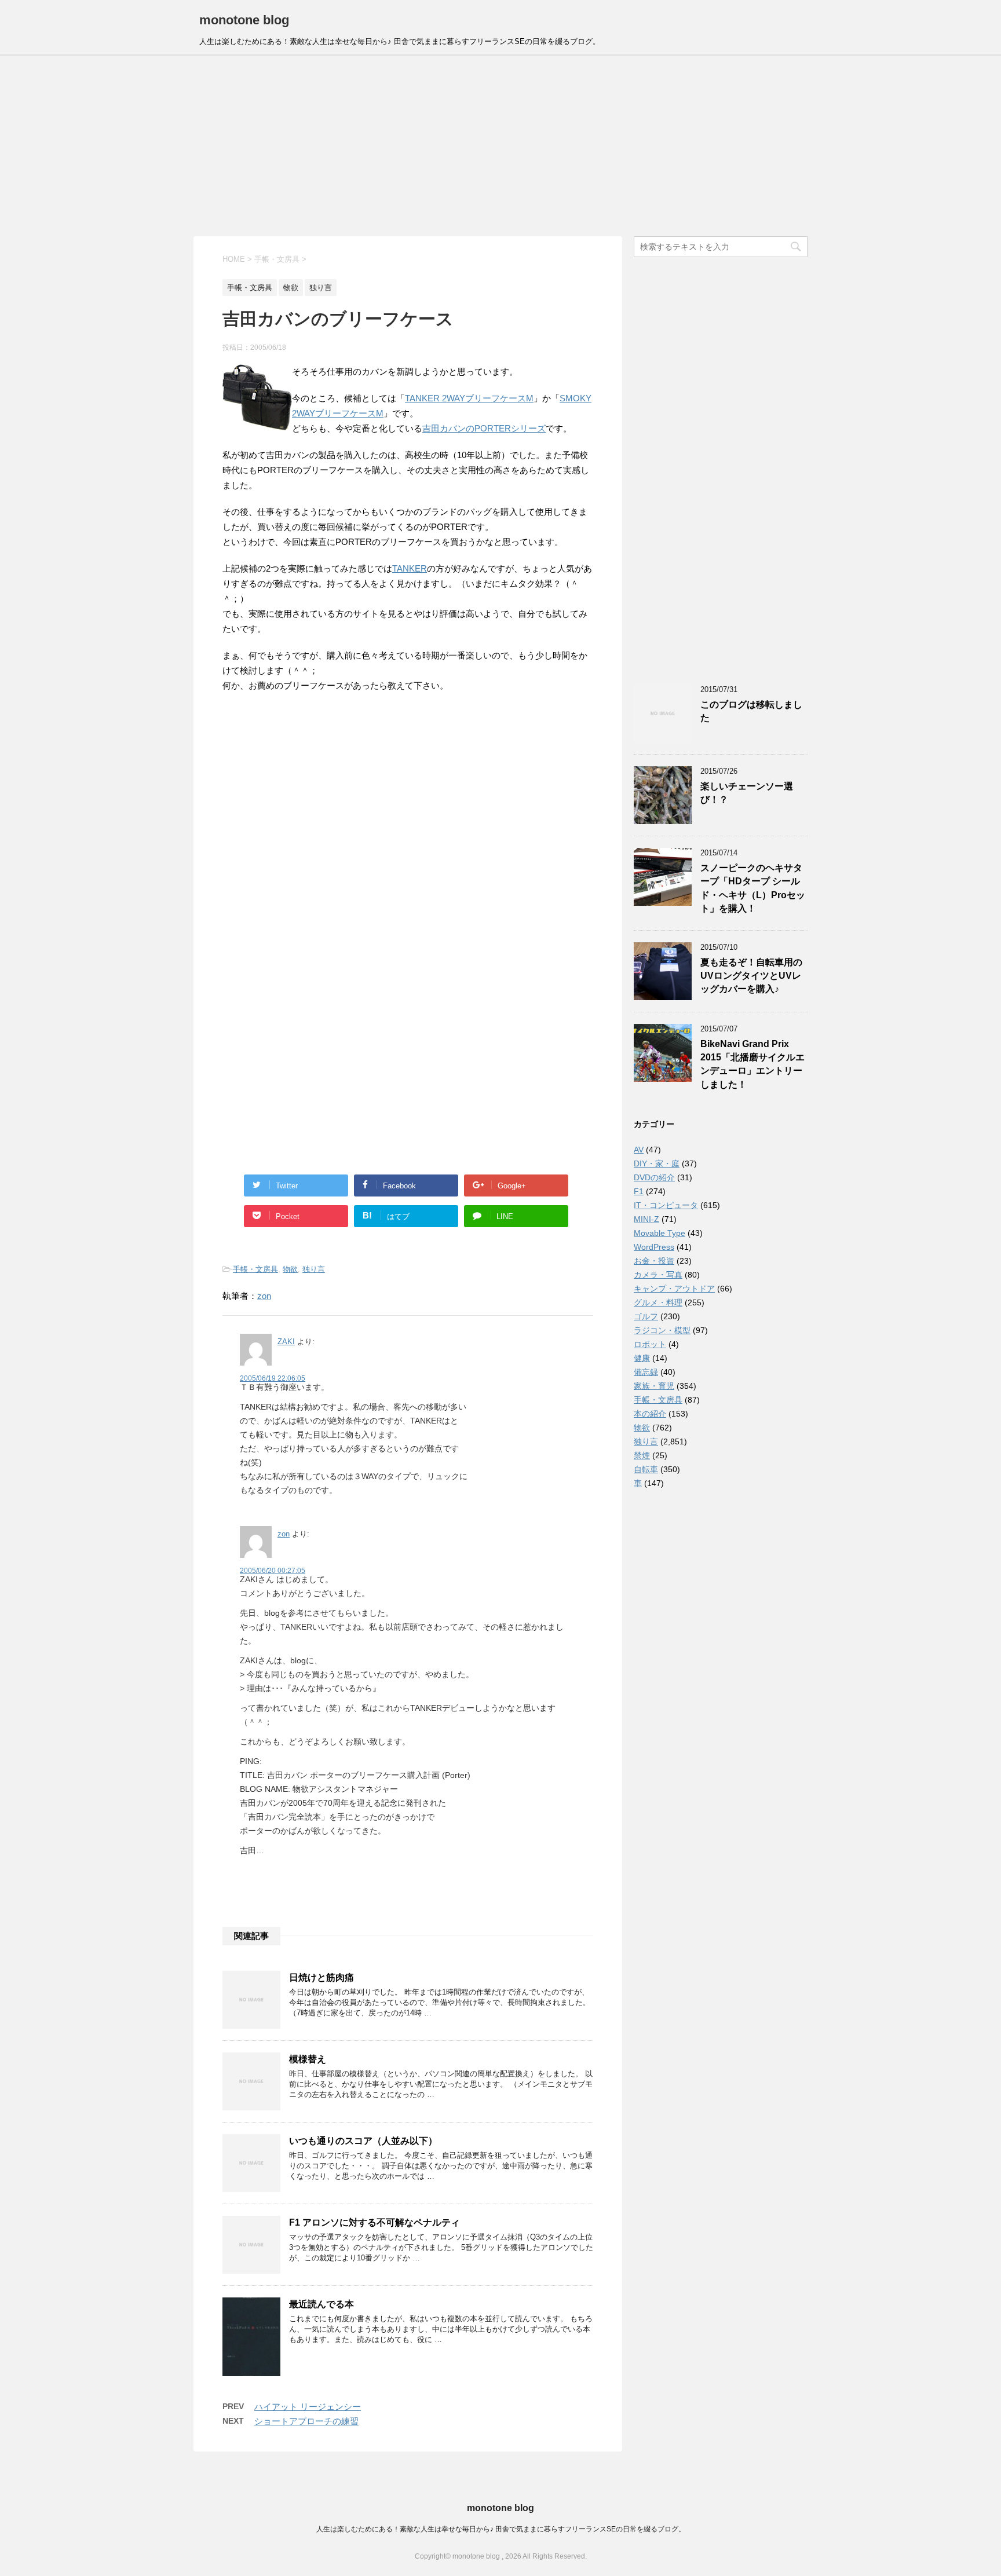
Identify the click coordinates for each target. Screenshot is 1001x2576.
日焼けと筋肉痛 (322, 1977)
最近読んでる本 (322, 2304)
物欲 (290, 1269)
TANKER (410, 568)
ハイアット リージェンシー (308, 2407)
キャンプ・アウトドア (674, 1289)
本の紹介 (650, 1414)
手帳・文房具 (255, 1269)
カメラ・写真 (658, 1275)
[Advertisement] (500, 146)
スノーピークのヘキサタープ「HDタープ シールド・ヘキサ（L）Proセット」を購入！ (753, 888)
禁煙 (642, 1455)
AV (639, 1150)
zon (264, 1296)
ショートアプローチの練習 (306, 2421)
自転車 (646, 1469)
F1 (639, 1191)
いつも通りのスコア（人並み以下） (363, 2141)
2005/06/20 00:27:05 (273, 1571)
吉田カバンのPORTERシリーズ (484, 428)
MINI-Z (646, 1219)
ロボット (650, 1344)
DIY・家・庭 (657, 1163)
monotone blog (244, 20)
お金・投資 (654, 1261)
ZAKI (286, 1342)
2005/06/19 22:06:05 (273, 1378)
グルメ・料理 (658, 1302)
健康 (642, 1358)
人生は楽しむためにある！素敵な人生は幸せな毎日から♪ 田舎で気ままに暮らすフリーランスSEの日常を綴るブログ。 (501, 2529)
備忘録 (646, 1372)
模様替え (308, 2059)
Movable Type (660, 1233)
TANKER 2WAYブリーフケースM (469, 398)
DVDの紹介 (654, 1177)
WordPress (654, 1247)
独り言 (314, 1269)
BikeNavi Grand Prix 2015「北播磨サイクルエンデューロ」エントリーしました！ (752, 1064)
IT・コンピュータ (666, 1205)
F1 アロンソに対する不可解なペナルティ (375, 2222)
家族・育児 (654, 1386)
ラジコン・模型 (662, 1330)
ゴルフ (646, 1316)
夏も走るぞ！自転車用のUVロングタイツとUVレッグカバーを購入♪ (751, 976)
